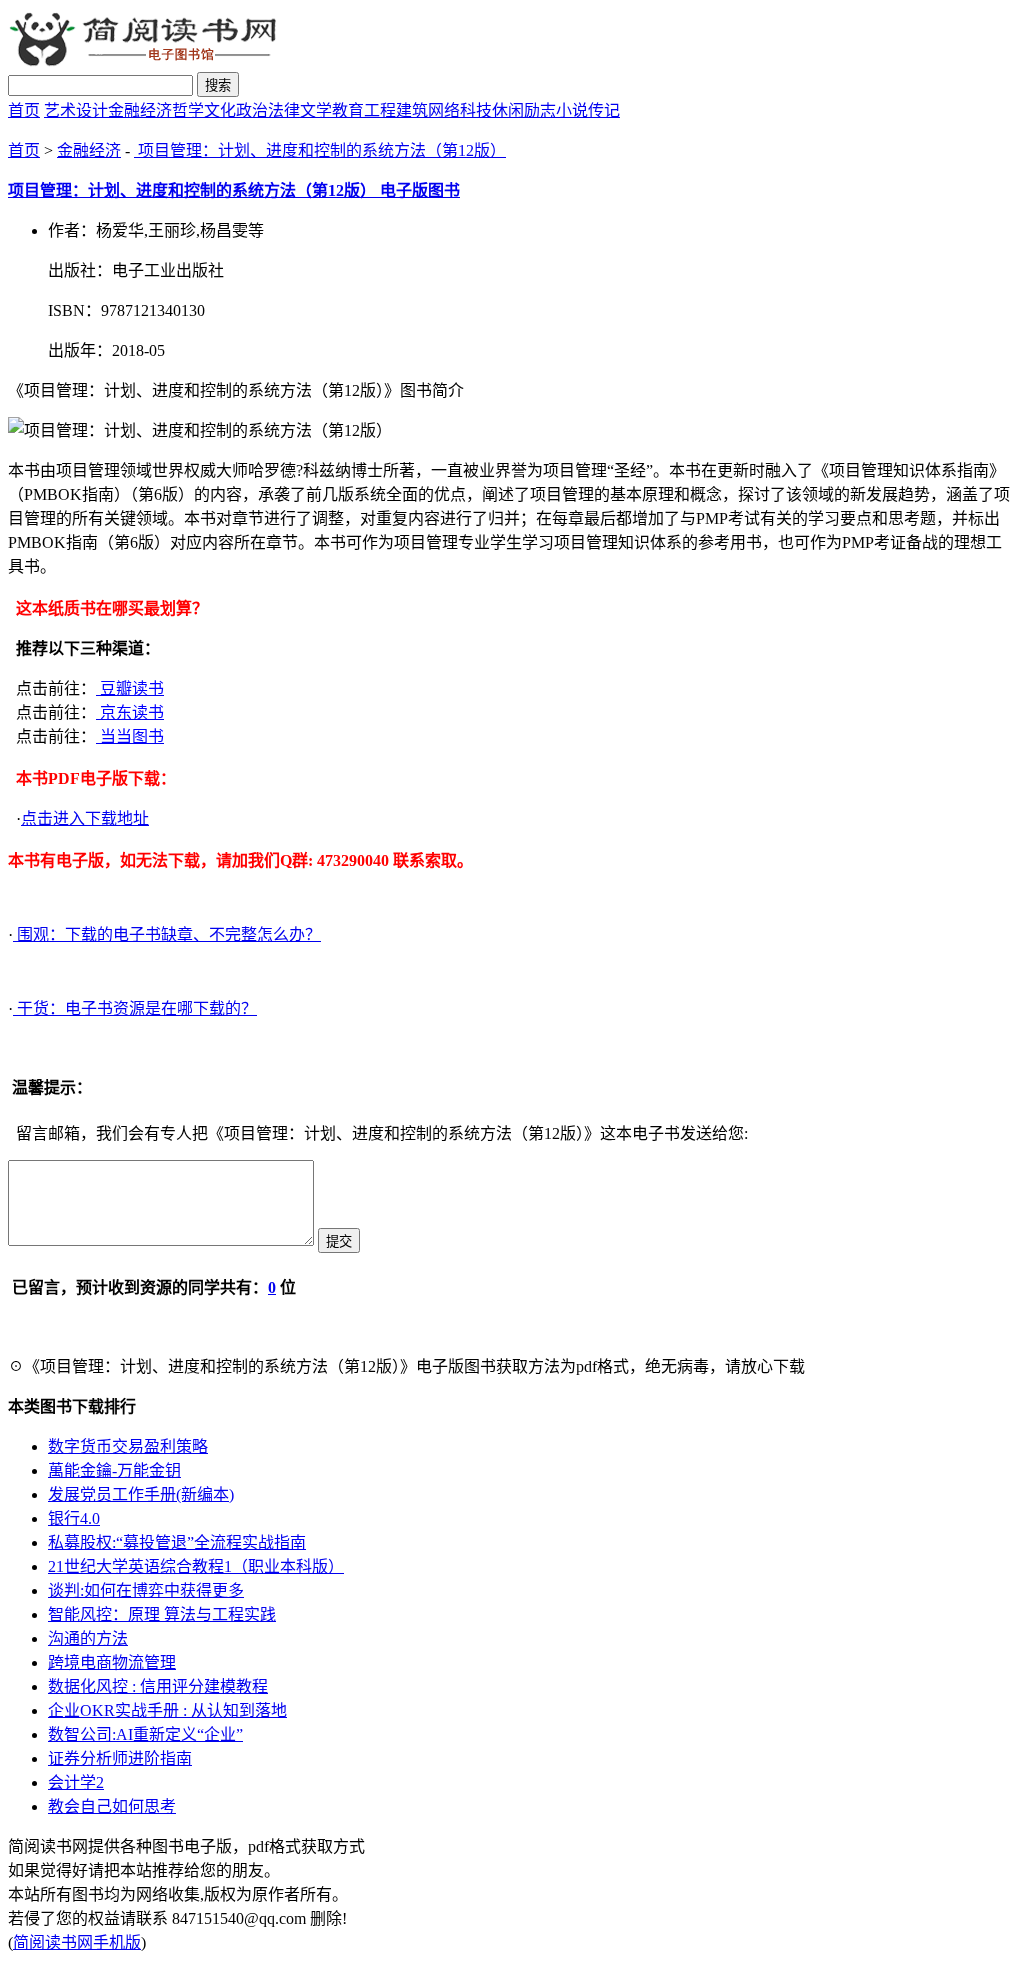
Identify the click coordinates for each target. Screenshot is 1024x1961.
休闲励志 (524, 110)
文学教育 (332, 110)
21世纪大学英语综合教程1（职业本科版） (196, 1566)
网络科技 (460, 110)
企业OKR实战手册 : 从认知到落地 (167, 1710)
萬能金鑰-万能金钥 (114, 1470)
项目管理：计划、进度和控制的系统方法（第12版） (320, 150)
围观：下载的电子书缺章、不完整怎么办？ (167, 934)
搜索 (218, 85)
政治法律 (268, 110)
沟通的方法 (88, 1638)
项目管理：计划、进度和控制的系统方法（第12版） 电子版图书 (234, 190)
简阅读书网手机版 (77, 1942)
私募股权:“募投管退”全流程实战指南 (177, 1542)
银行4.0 (74, 1518)
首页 (24, 110)
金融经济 (140, 110)
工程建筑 (396, 110)
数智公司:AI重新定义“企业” (145, 1734)
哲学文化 (204, 110)
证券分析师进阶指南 (120, 1758)
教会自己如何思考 (112, 1806)
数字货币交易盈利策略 (128, 1446)
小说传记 (588, 110)
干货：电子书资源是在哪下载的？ (135, 1008)
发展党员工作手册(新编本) (141, 1494)
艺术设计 (76, 110)
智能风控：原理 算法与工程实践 (162, 1614)
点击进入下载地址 (85, 818)
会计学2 (76, 1782)
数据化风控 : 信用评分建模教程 (158, 1686)
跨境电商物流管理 (112, 1662)
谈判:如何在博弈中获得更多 (146, 1590)
